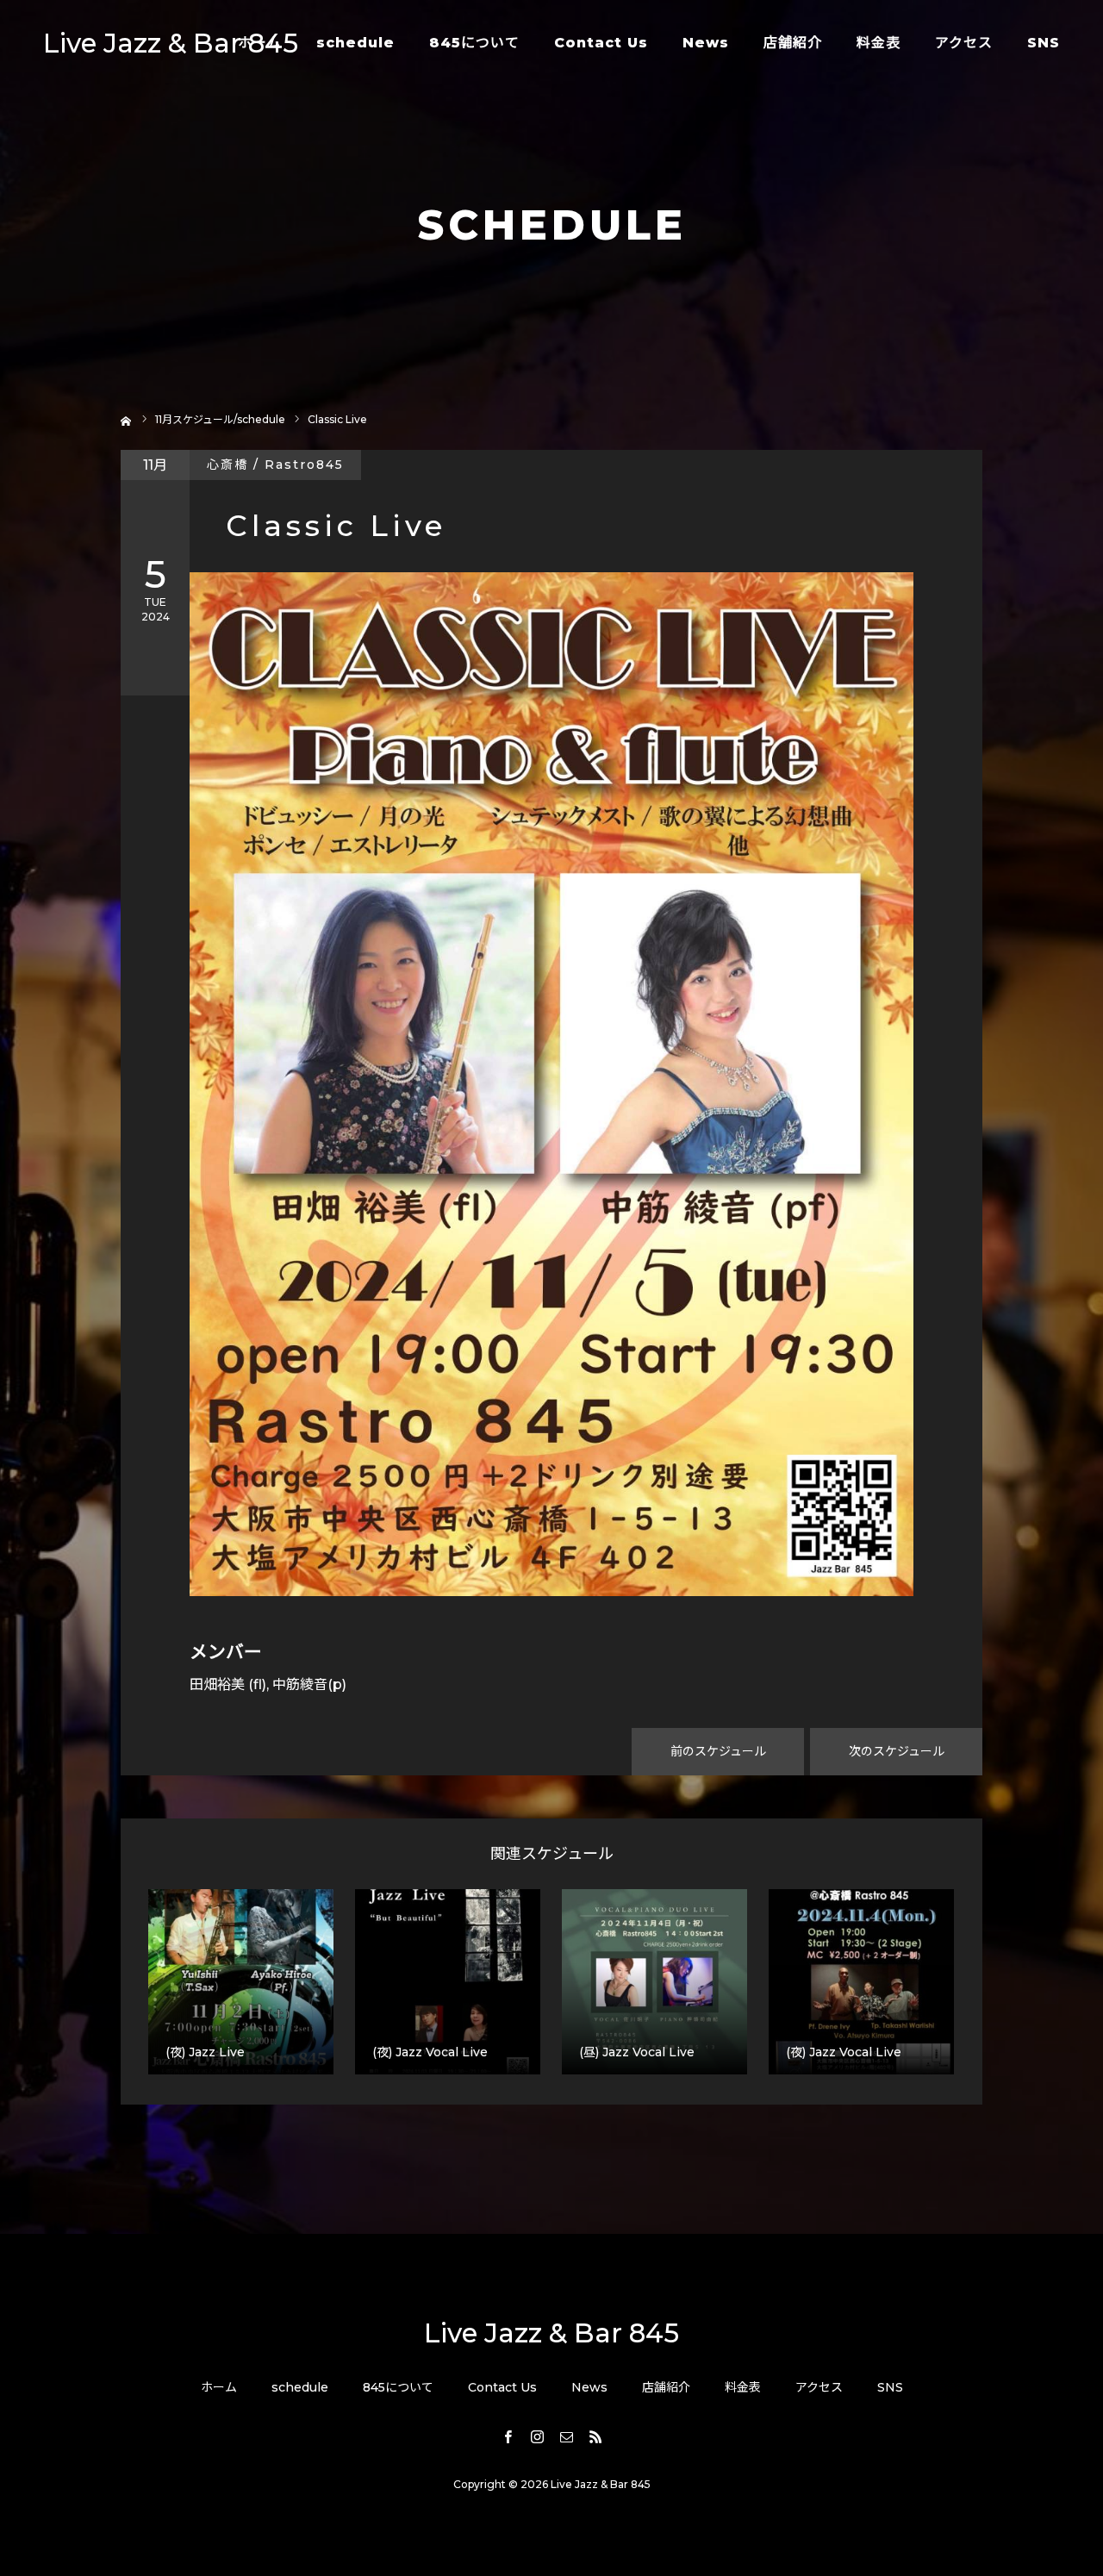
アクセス (964, 43)
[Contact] (566, 2436)
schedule (355, 43)
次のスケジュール (897, 1751)
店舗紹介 (793, 43)
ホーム (260, 43)
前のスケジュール (718, 1751)
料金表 (879, 43)
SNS (1044, 43)
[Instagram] (537, 2436)
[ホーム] (126, 419)
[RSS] (595, 2436)
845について (474, 43)
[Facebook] (508, 2436)
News (706, 43)
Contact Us (601, 43)
